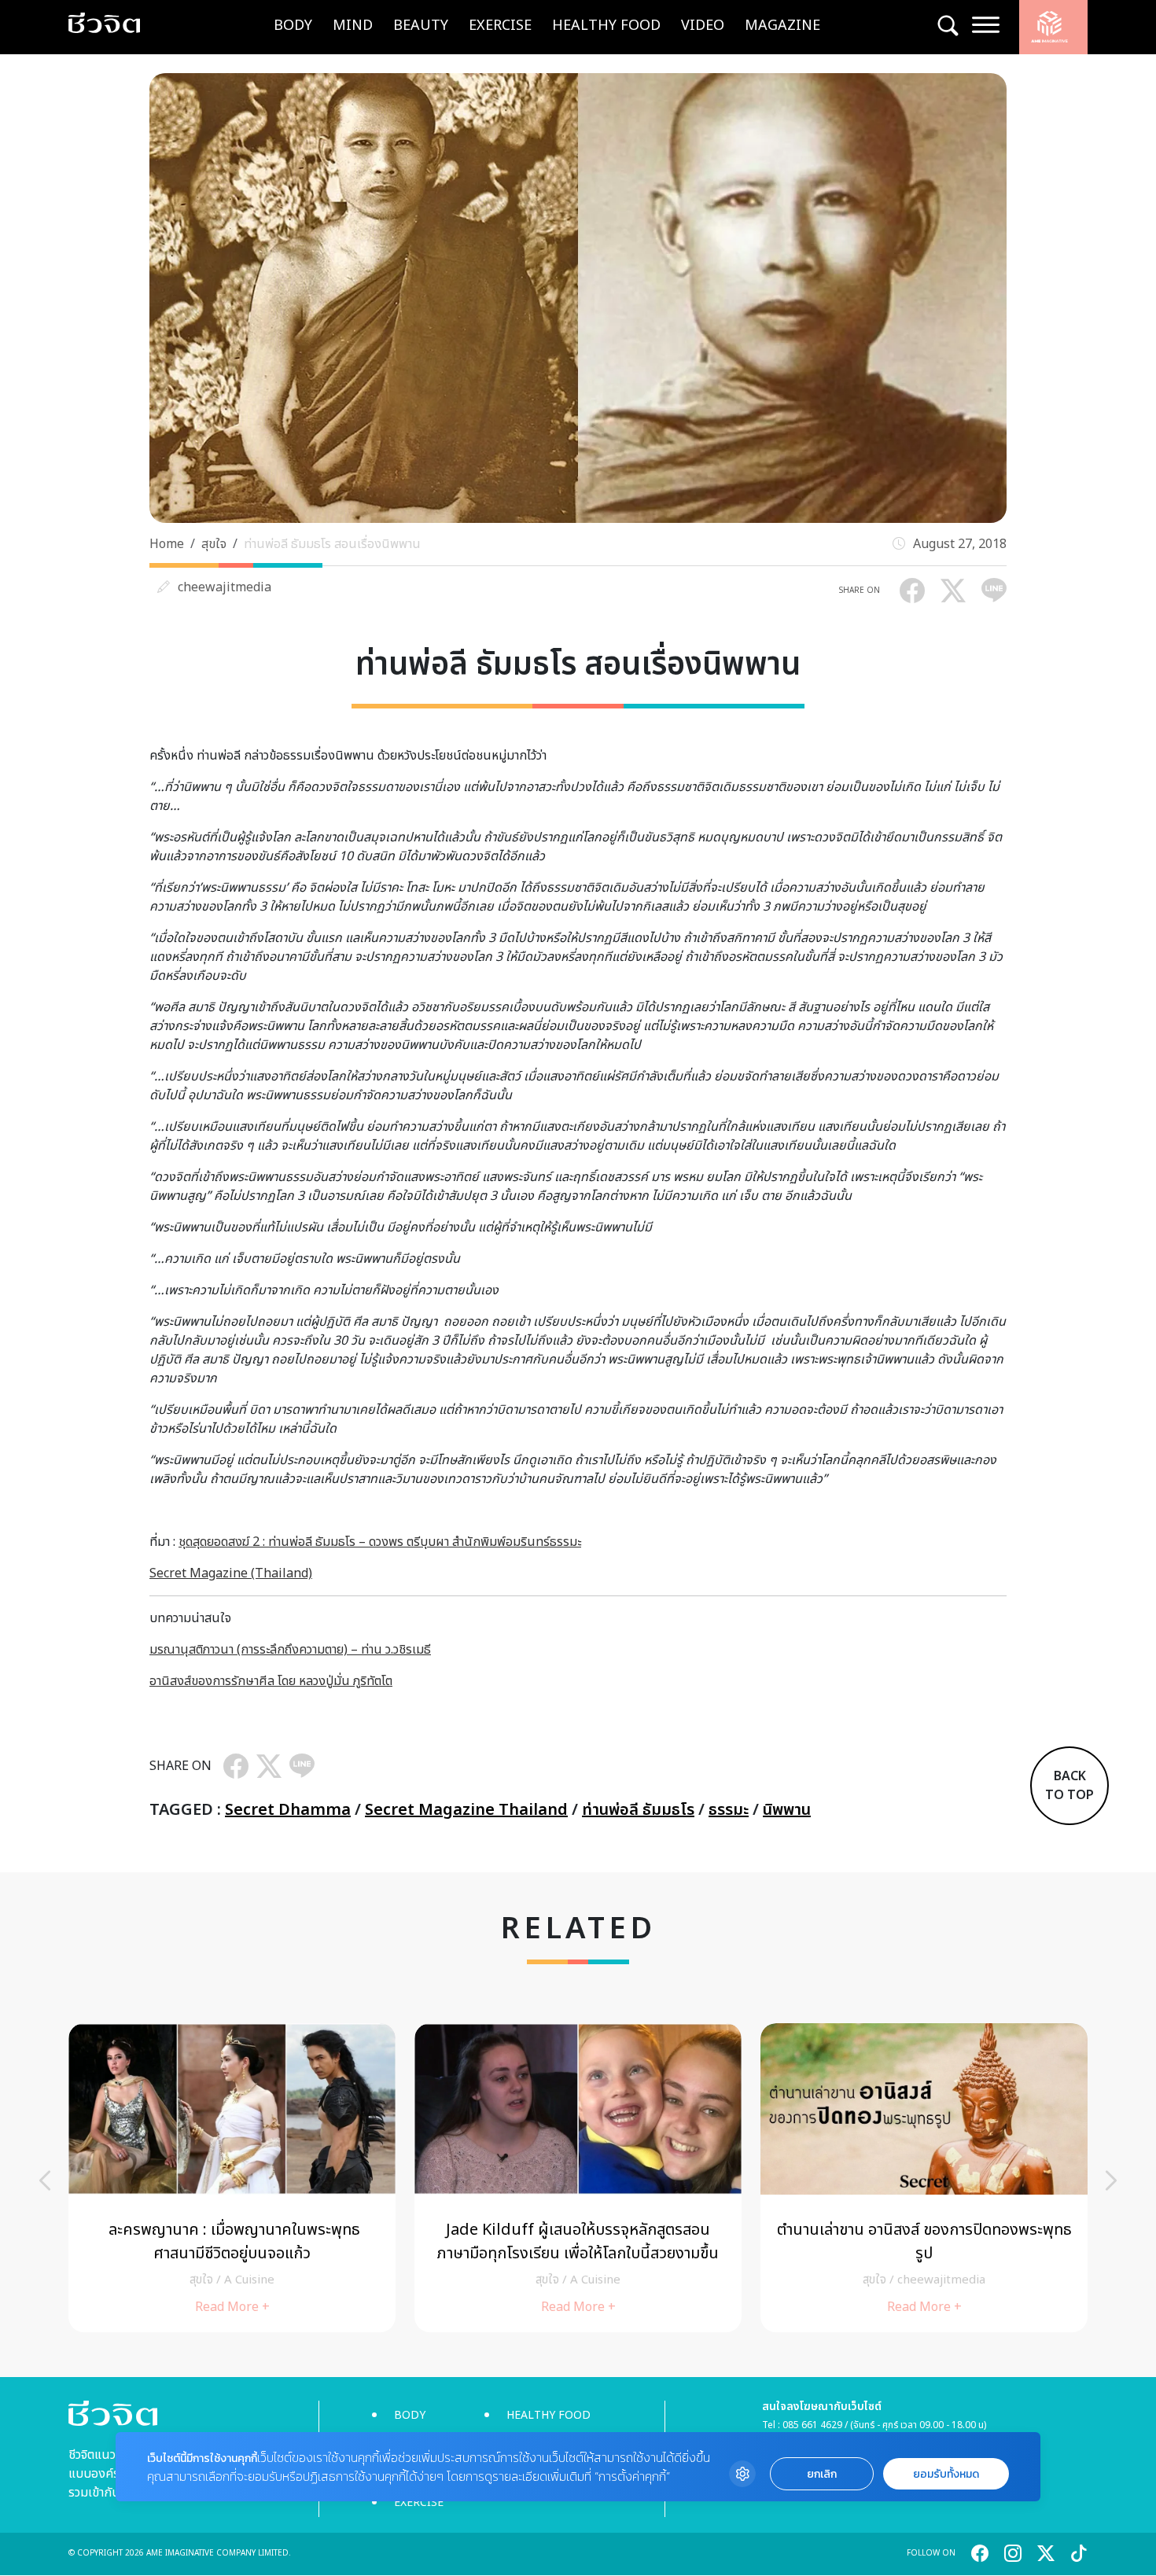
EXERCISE (500, 26)
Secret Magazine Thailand (466, 1810)
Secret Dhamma (288, 1810)
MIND (353, 26)
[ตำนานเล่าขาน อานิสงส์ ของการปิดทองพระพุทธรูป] (924, 2178)
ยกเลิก (822, 2474)
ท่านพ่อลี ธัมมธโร (638, 1810)
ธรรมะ (729, 1810)
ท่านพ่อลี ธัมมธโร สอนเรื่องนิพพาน (332, 544)
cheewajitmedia (225, 587)
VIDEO (703, 26)
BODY (293, 26)
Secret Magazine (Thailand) (231, 1573)
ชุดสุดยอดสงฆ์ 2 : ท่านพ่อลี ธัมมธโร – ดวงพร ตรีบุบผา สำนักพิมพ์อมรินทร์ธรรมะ (380, 1542)
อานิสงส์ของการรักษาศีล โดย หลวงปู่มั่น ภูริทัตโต (271, 1681)
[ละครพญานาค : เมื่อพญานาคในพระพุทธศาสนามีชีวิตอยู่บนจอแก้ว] (232, 2178)
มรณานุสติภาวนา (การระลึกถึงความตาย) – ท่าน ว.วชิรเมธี (290, 1650)
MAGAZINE (782, 26)
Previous (45, 2180)
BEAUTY (421, 26)
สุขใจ (214, 544)
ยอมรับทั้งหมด (946, 2474)
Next (1111, 2180)
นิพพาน (787, 1810)
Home (167, 544)
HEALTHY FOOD (606, 26)
